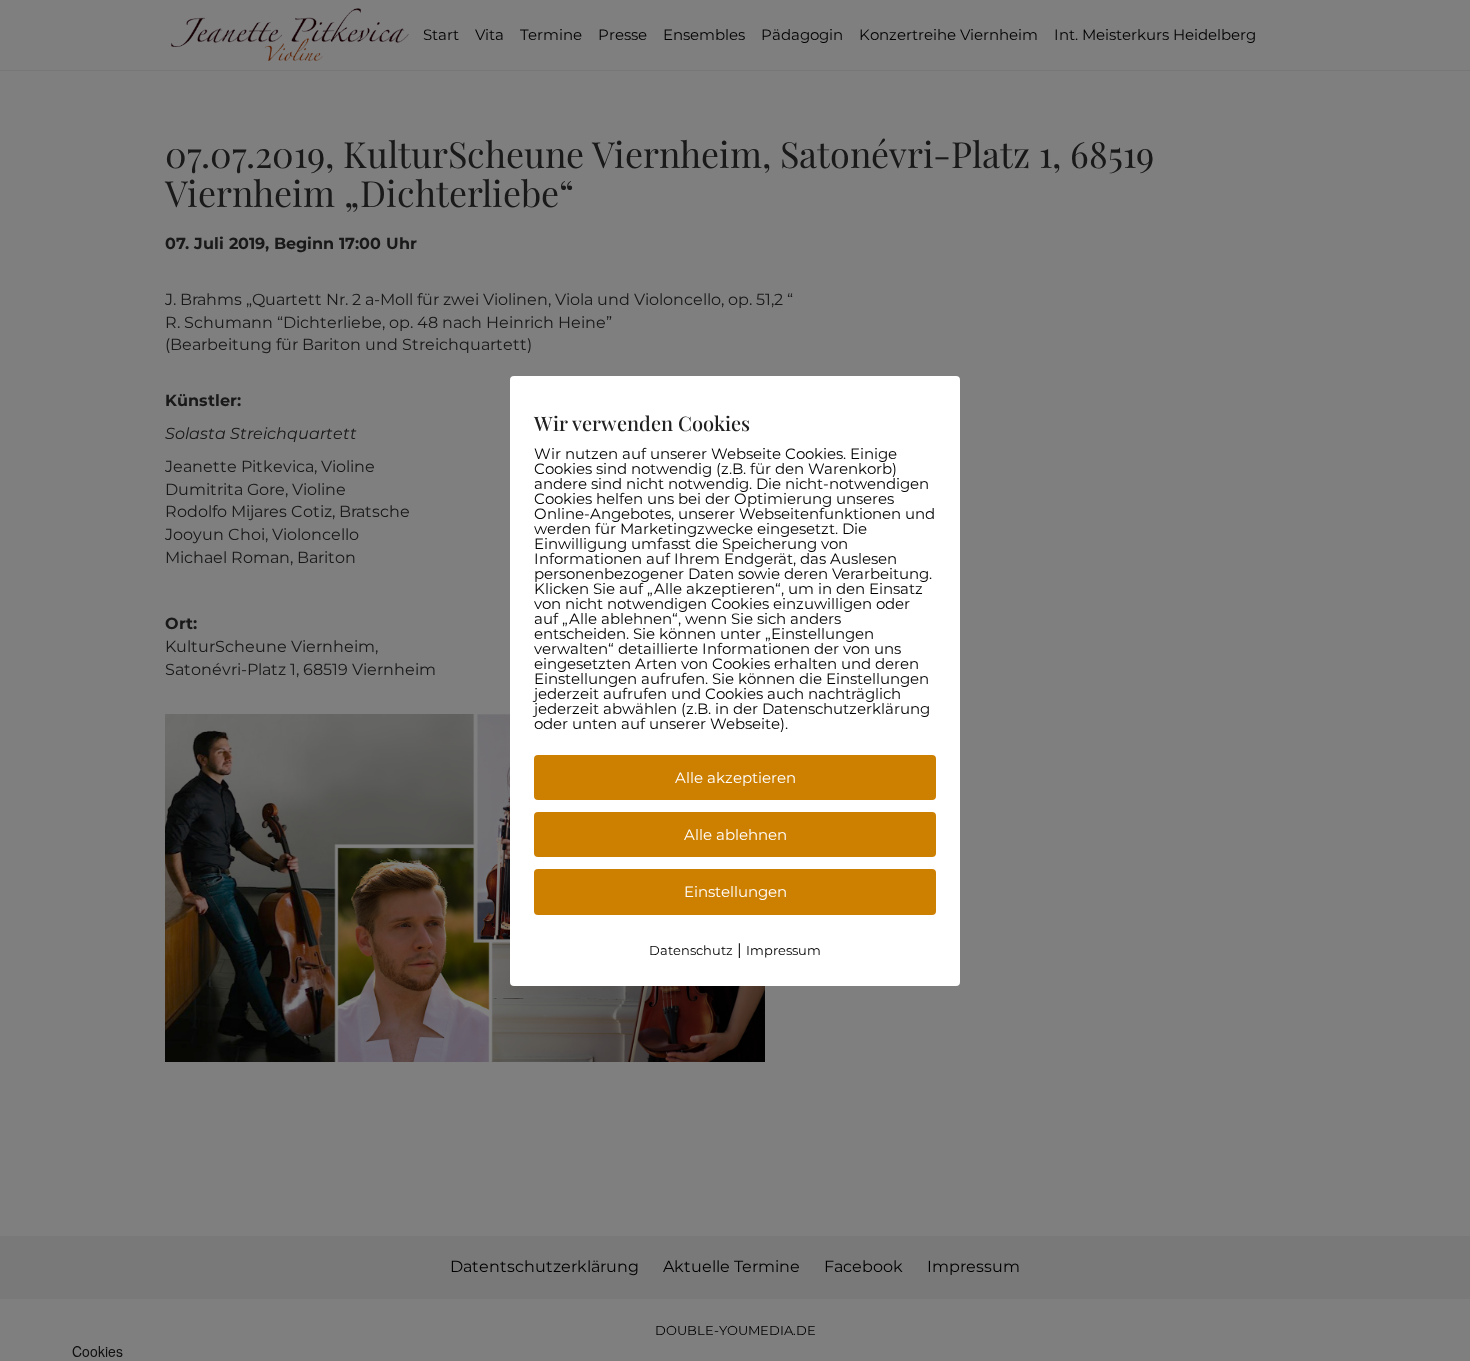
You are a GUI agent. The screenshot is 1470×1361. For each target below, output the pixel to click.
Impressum (783, 950)
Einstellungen (735, 891)
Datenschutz (691, 950)
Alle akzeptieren (735, 776)
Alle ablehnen (735, 834)
